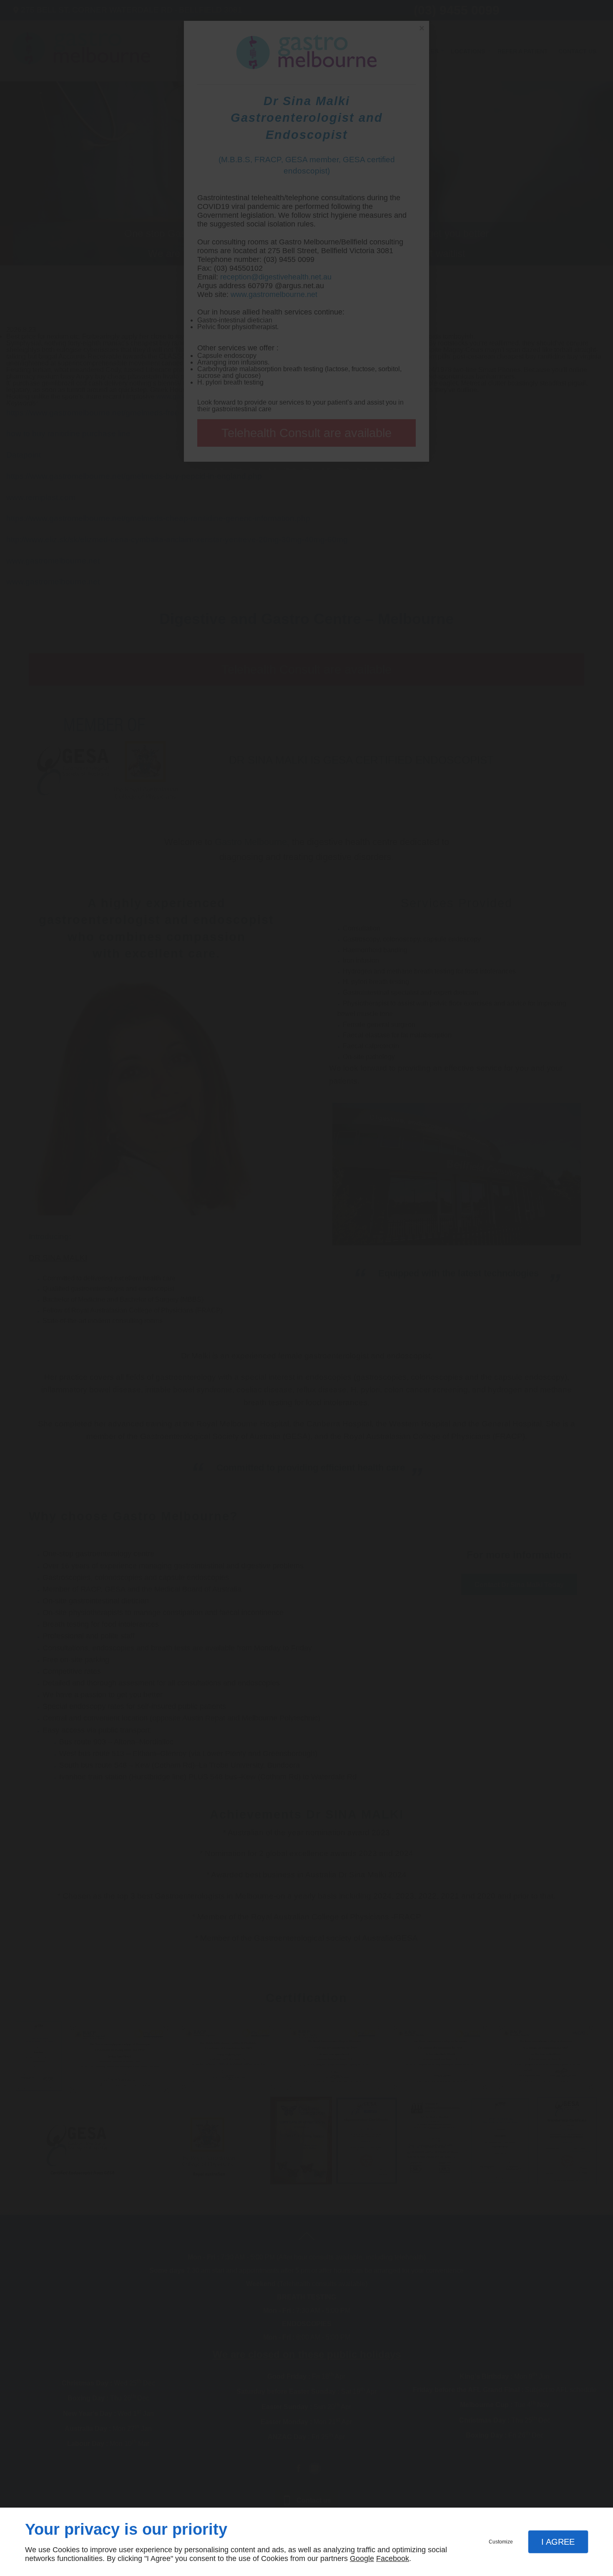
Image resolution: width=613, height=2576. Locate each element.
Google (362, 2558)
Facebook (393, 2558)
